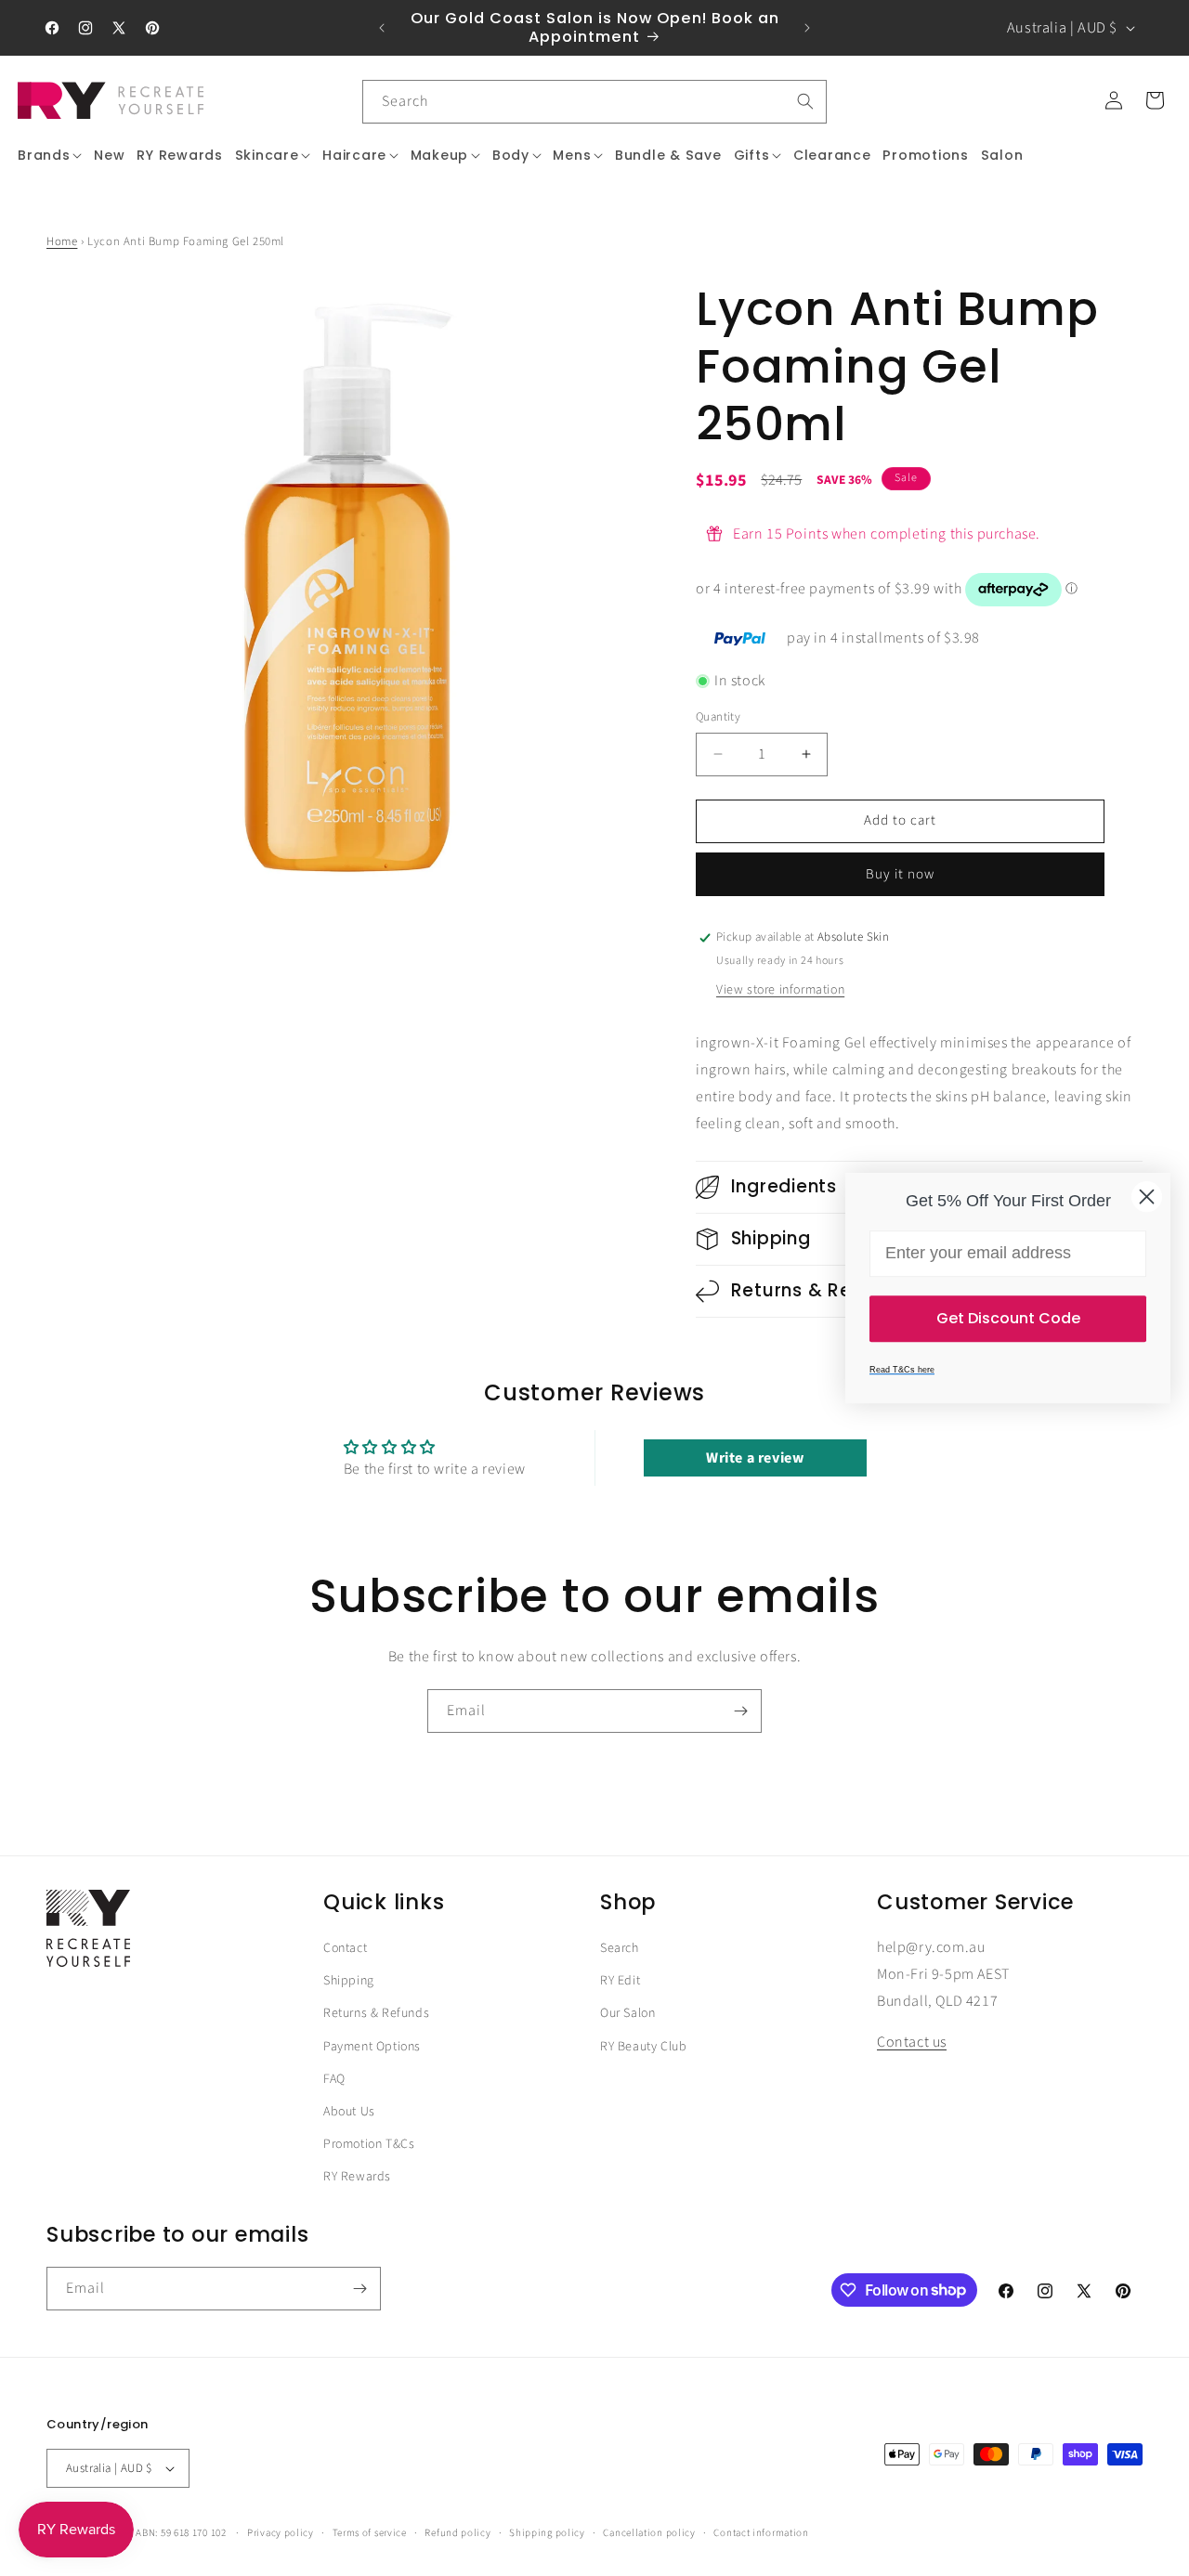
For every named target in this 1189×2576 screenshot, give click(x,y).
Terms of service (370, 2532)
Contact (345, 1948)
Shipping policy (547, 2532)
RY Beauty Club (643, 2047)
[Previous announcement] (382, 28)
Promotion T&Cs (369, 2144)
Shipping (349, 1981)
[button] (50, 155)
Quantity (718, 717)
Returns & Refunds (376, 2014)
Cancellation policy (649, 2532)
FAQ (334, 2079)
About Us (349, 2112)
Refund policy (457, 2532)
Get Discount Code (1008, 1318)
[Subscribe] (740, 1711)
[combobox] (594, 102)
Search (620, 1948)
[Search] (805, 101)
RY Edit (620, 1981)
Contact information (761, 2532)
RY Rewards (357, 2177)
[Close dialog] (1147, 1197)
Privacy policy (281, 2532)
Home (62, 241)
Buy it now (900, 874)
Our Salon (627, 2014)
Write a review (755, 1458)
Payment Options (372, 2047)
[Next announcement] (807, 28)
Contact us (912, 2043)
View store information (780, 990)
